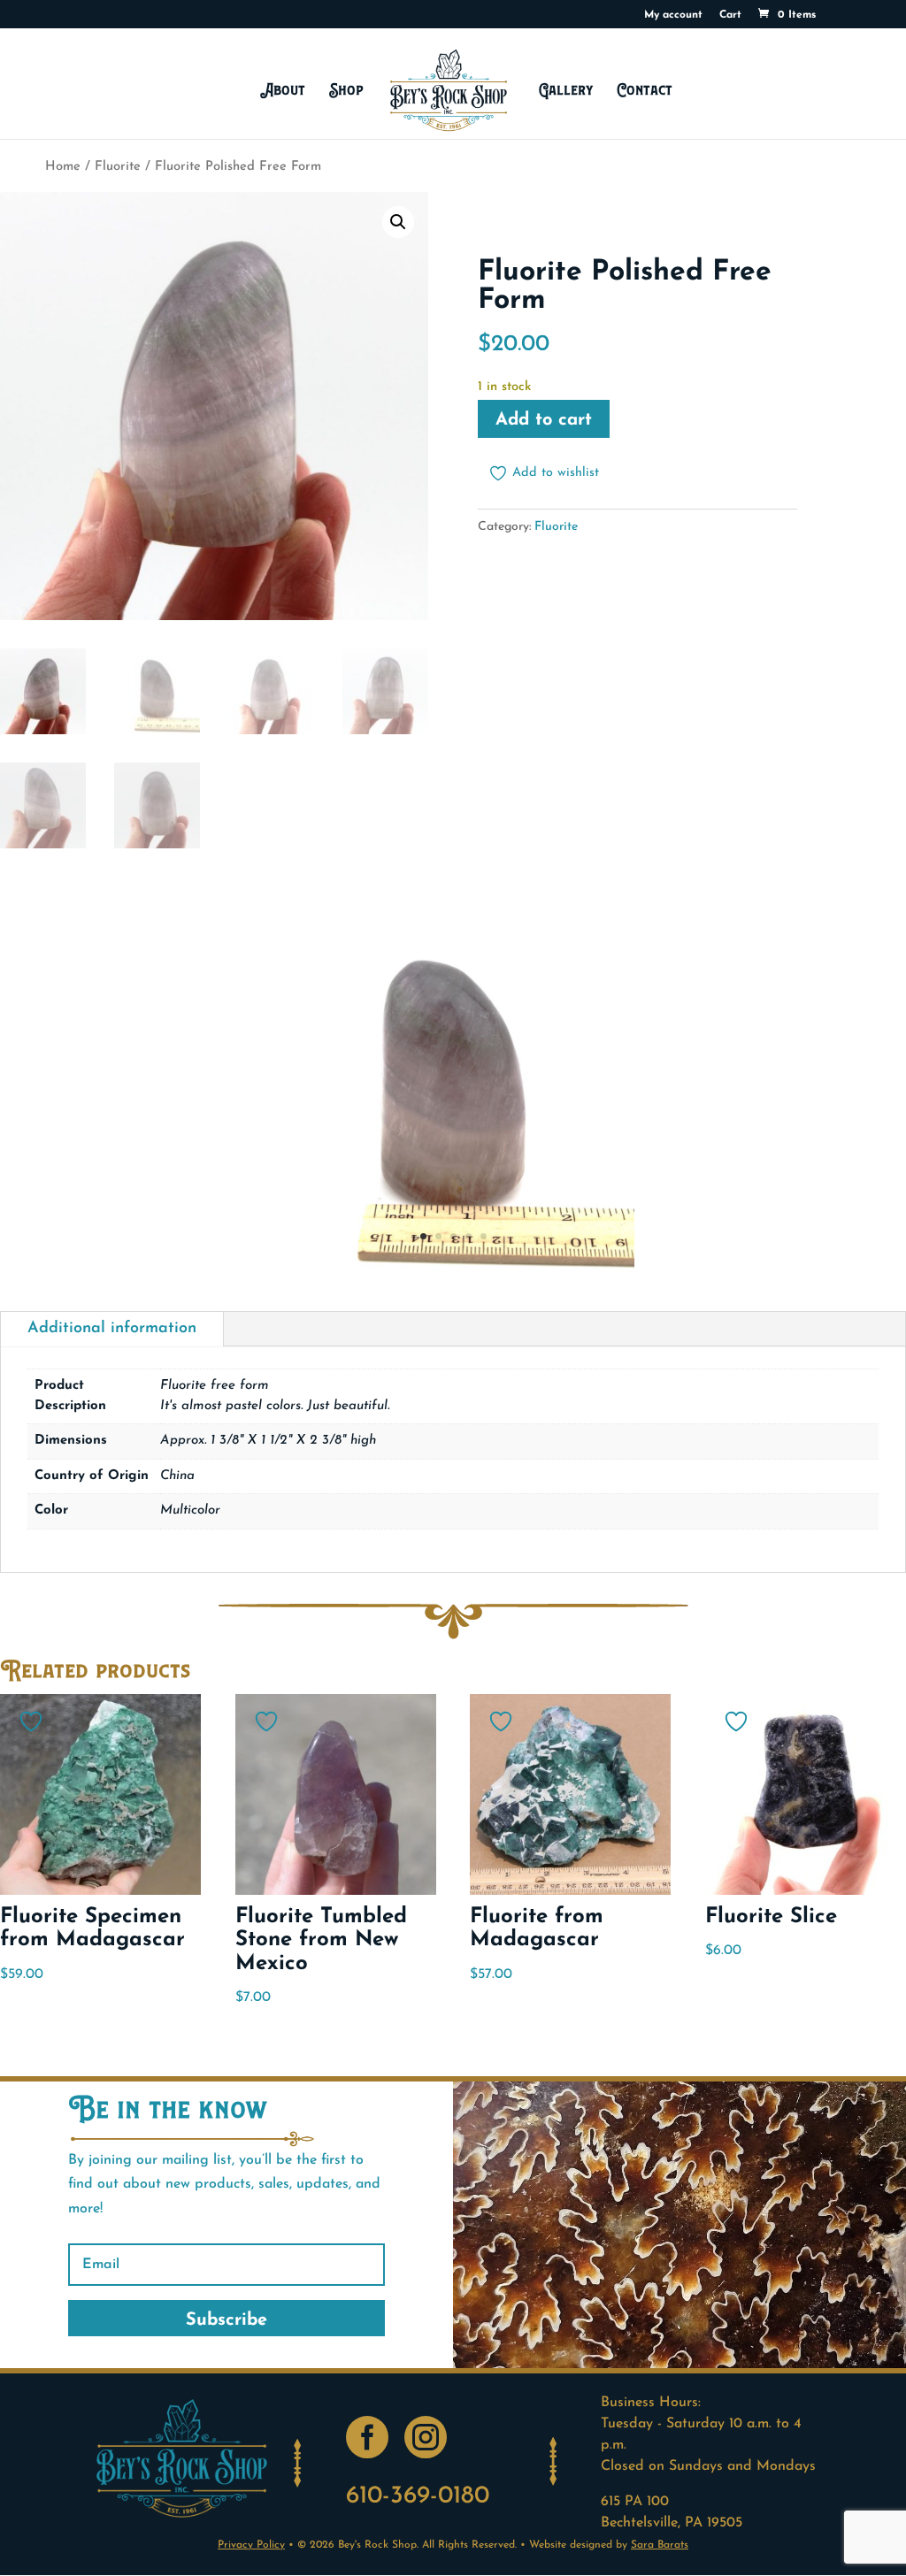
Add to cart (544, 420)
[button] (398, 222)
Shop (346, 90)
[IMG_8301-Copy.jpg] (453, 1272)
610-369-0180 (418, 2496)
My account (673, 15)
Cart (730, 15)
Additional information (112, 1329)
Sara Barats (660, 2545)
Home (63, 167)
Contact (645, 90)
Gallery (566, 90)
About (283, 90)
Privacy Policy (251, 2545)
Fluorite (118, 167)
